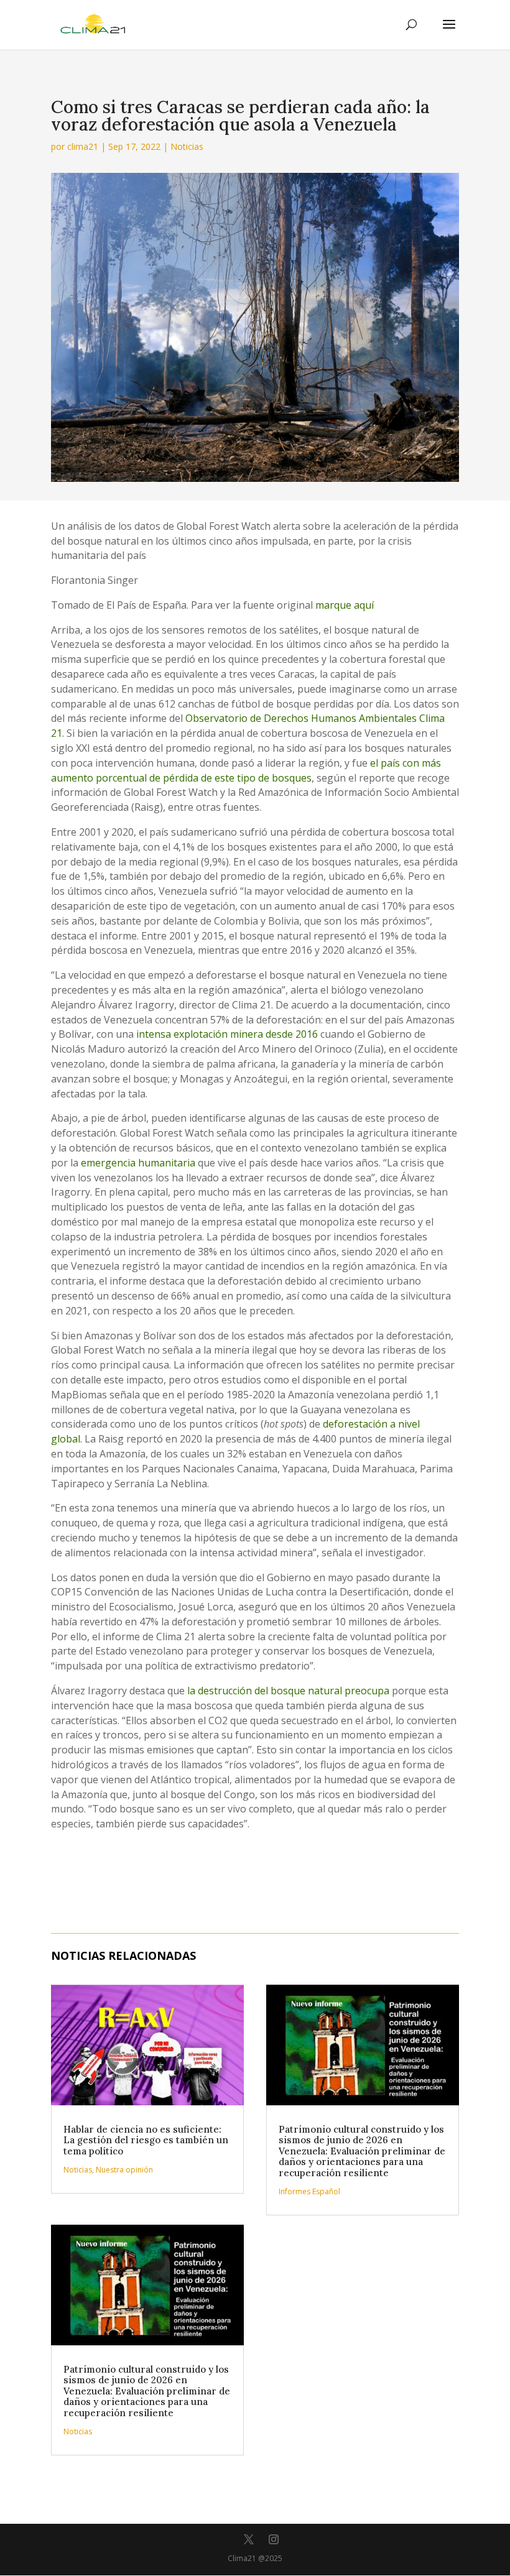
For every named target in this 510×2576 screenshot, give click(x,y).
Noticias (187, 146)
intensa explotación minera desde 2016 (227, 1034)
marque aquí (345, 605)
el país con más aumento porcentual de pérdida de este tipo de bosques (246, 770)
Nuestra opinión (124, 2170)
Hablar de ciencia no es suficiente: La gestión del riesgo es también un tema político (146, 2140)
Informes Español (309, 2191)
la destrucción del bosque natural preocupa (290, 1691)
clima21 (83, 146)
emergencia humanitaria (138, 1163)
